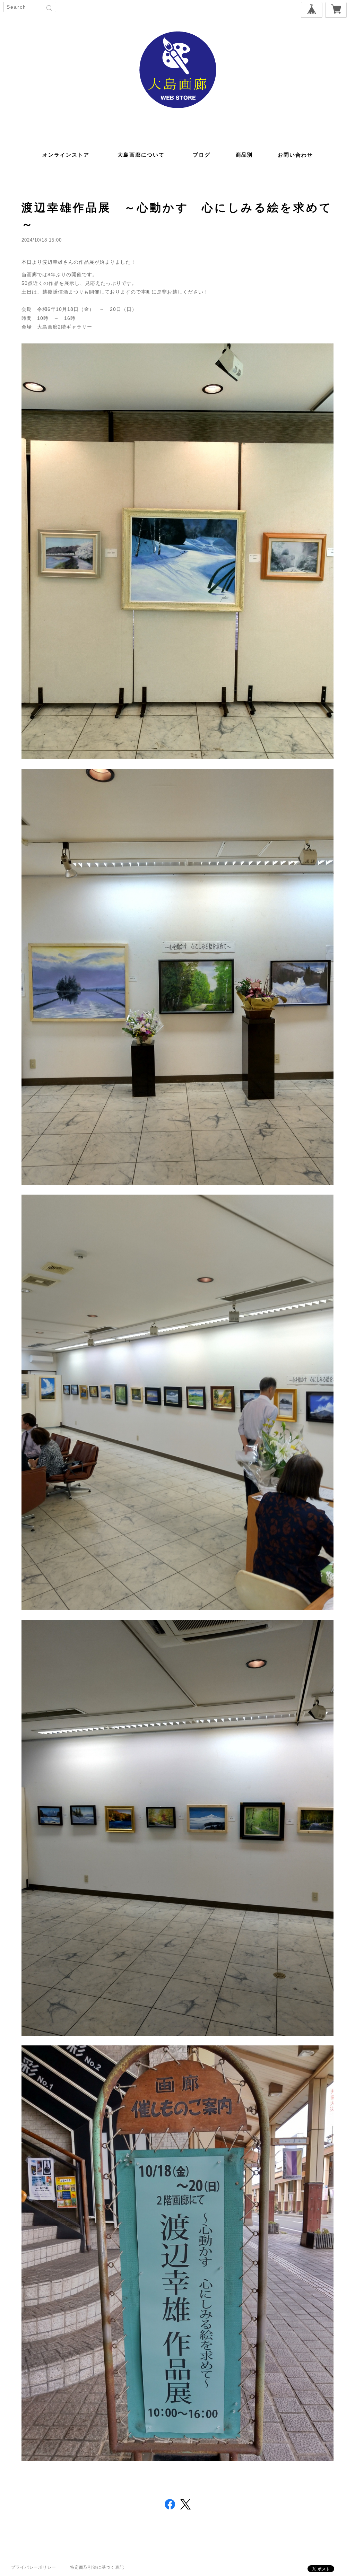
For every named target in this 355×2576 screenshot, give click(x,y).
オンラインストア (66, 155)
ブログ (202, 155)
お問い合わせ (295, 155)
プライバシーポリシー (34, 2567)
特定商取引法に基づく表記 (97, 2567)
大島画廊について (141, 155)
